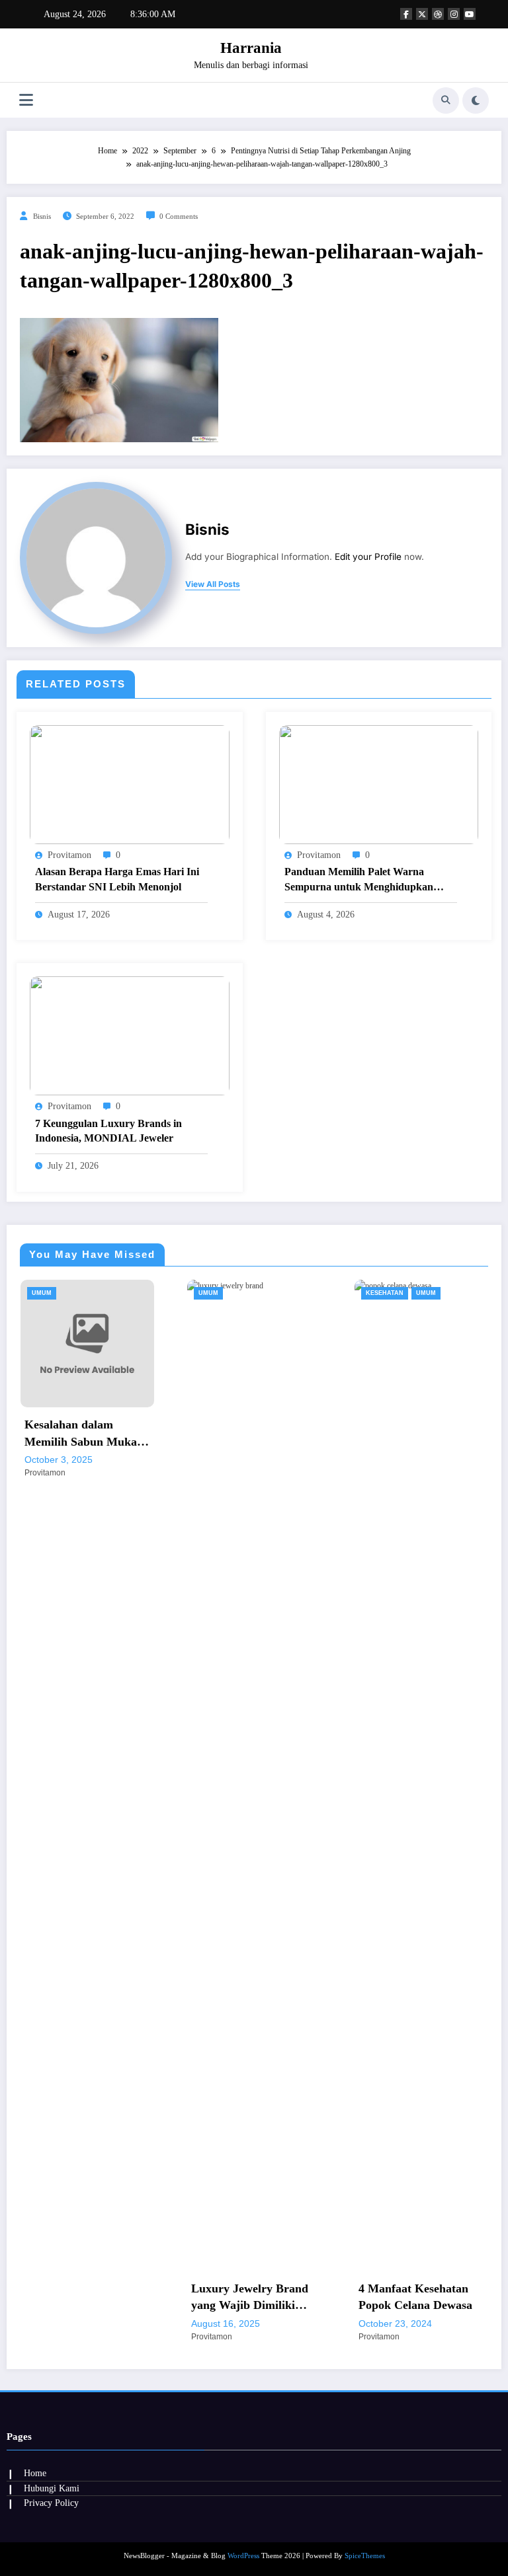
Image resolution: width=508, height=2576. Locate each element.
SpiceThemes (365, 2556)
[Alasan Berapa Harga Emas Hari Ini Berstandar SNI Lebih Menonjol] (130, 784)
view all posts (213, 584)
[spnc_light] (476, 100)
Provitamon (69, 855)
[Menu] (26, 100)
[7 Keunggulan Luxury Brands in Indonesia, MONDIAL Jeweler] (130, 1035)
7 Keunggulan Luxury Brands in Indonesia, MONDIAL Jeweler (108, 1131)
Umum (98, 1293)
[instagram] (454, 14)
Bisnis (42, 216)
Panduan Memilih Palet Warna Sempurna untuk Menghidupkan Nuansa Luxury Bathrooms (359, 880)
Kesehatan (274, 1293)
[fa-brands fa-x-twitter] (422, 14)
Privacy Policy (51, 2503)
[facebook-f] (406, 14)
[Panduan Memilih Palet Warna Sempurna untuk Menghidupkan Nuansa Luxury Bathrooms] (379, 784)
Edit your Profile (368, 557)
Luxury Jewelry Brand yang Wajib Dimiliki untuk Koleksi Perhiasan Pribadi (139, 2298)
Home (35, 2473)
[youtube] (470, 14)
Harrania (251, 48)
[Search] (446, 100)
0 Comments (179, 216)
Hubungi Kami (52, 2488)
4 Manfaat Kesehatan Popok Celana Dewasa (305, 2297)
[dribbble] (438, 14)
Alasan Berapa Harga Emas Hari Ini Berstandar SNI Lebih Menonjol (117, 879)
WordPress (243, 2556)
